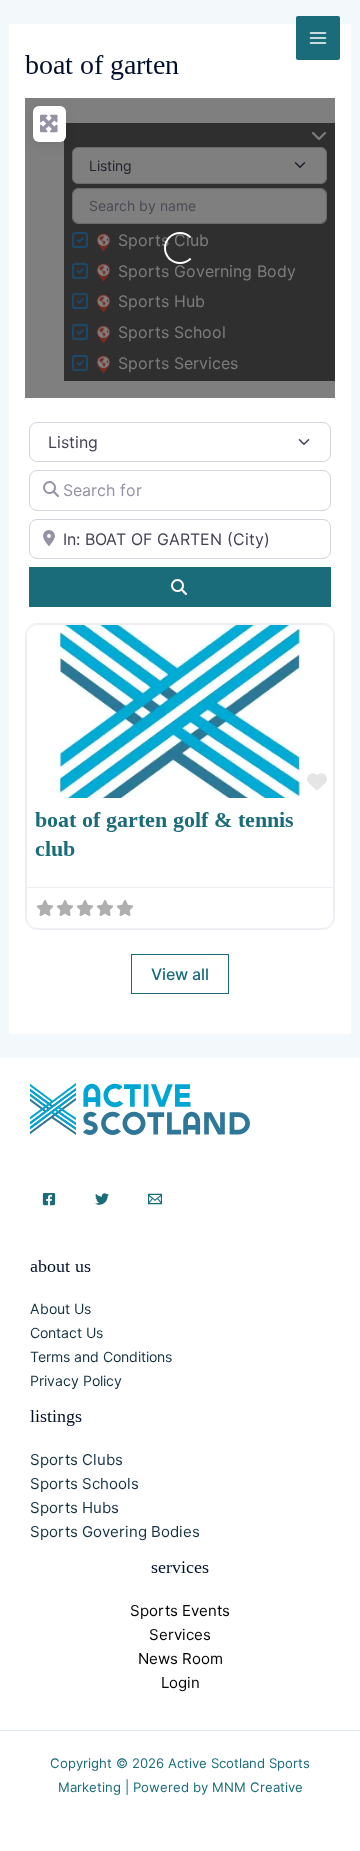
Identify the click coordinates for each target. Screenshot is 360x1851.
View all (180, 974)
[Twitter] (102, 1199)
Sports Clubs (76, 1459)
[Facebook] (49, 1199)
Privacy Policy (76, 1380)
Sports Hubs (74, 1507)
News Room (180, 1658)
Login (180, 1682)
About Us (60, 1308)
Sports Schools (84, 1483)
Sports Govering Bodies (115, 1531)
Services (180, 1634)
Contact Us (66, 1332)
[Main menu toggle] (318, 38)
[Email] (155, 1199)
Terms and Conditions (101, 1356)
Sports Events (180, 1610)
